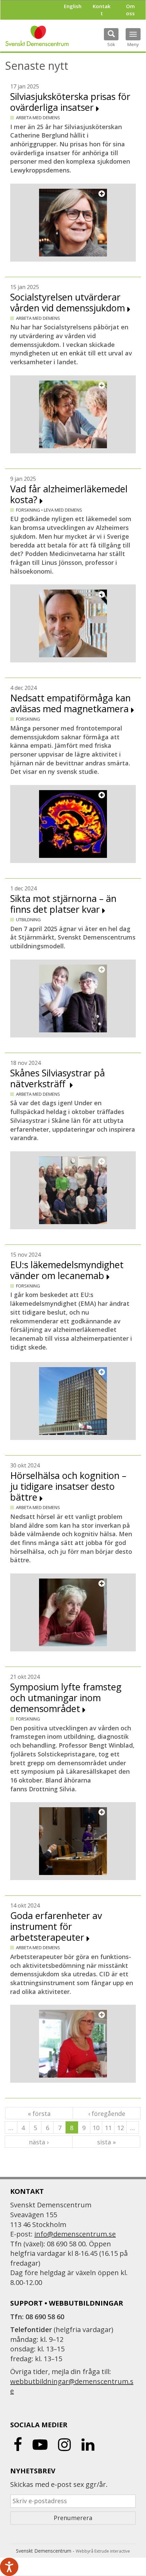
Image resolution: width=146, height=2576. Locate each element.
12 (121, 2128)
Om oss (130, 10)
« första (39, 2114)
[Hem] (37, 36)
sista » (106, 2142)
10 (96, 2128)
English (73, 6)
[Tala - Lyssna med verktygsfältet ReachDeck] (9, 2567)
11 (108, 2128)
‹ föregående (107, 2114)
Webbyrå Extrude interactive (103, 2551)
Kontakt (102, 10)
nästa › (39, 2142)
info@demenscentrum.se (75, 2234)
